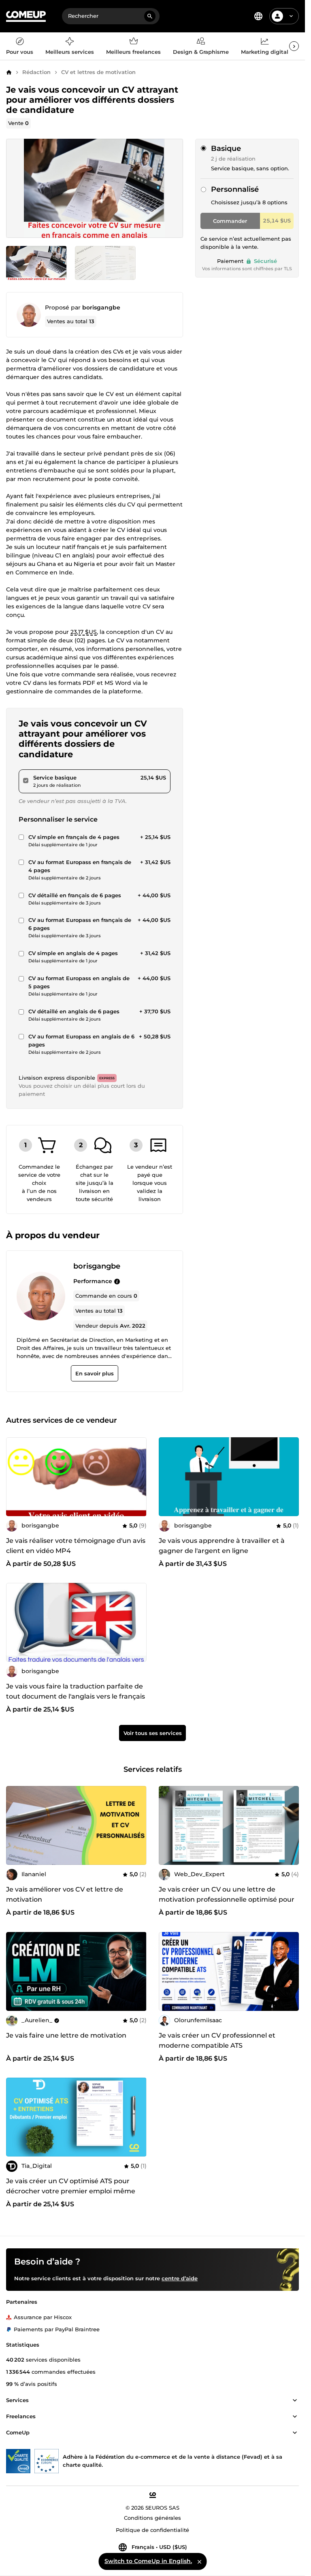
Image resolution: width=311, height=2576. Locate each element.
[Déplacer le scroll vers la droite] (294, 46)
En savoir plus (95, 1373)
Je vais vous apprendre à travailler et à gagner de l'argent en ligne (222, 1546)
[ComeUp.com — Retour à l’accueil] (26, 16)
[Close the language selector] (199, 2561)
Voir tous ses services (153, 1733)
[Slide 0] (36, 263)
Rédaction (36, 72)
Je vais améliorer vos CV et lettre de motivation (65, 1894)
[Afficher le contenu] (295, 2400)
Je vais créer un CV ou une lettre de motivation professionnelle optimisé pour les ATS (227, 1899)
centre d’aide (180, 2278)
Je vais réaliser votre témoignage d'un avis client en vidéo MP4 (76, 1546)
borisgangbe (101, 307)
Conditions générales (152, 2518)
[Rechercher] (150, 16)
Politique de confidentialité (152, 2530)
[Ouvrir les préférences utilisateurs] (291, 16)
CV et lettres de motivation (98, 72)
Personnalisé (235, 189)
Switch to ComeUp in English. (148, 2561)
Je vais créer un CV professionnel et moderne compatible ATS (217, 2040)
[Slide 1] (105, 263)
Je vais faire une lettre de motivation (66, 2035)
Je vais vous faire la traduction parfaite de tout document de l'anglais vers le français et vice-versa (76, 1696)
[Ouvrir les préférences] (258, 16)
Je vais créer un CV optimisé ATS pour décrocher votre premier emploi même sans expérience (71, 2191)
